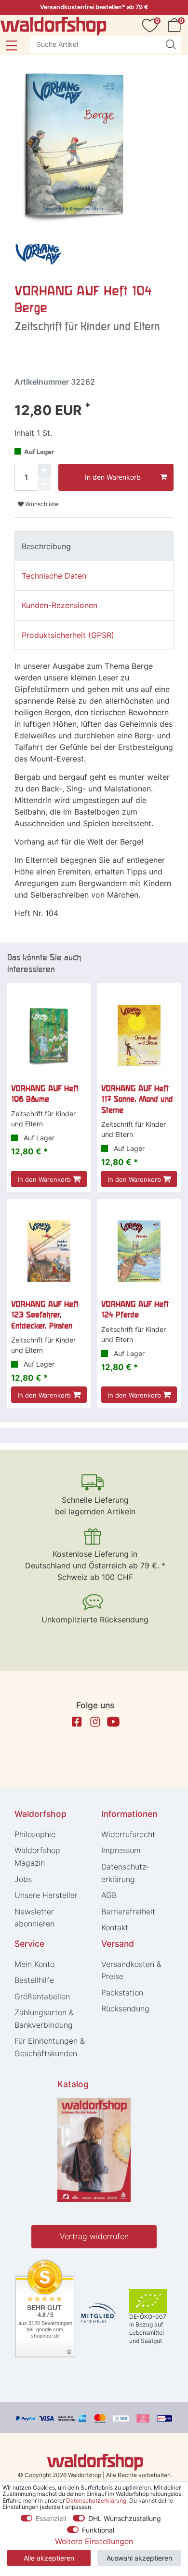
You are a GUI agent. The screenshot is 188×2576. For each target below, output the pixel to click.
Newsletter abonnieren (34, 1918)
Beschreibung (46, 546)
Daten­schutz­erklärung (125, 1873)
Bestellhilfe (34, 1980)
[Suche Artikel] (171, 44)
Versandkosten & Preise (131, 1970)
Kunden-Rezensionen (60, 605)
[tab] (94, 546)
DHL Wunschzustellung (125, 2518)
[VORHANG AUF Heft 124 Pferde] (139, 1251)
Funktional (98, 2530)
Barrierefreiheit (128, 1911)
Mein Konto (34, 1964)
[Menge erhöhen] (44, 471)
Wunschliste (41, 504)
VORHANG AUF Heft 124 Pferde (135, 1309)
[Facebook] (77, 1722)
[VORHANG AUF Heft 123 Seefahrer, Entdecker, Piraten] (49, 1251)
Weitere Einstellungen (94, 2541)
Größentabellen (42, 1996)
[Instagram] (95, 1722)
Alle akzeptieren (49, 2558)
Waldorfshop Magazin (37, 1856)
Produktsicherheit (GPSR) (68, 635)
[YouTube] (113, 1722)
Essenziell (51, 2518)
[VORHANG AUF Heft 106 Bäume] (49, 1035)
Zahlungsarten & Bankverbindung (44, 2019)
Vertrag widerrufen (94, 2236)
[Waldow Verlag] (39, 254)
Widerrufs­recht (128, 1834)
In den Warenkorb (113, 477)
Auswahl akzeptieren (139, 2558)
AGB (109, 1895)
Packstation (122, 1993)
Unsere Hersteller (46, 1895)
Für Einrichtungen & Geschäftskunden (50, 2047)
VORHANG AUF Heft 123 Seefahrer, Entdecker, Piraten (45, 1315)
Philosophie (35, 1834)
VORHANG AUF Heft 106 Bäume (45, 1094)
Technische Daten (54, 576)
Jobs (23, 1879)
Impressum (121, 1850)
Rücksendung (125, 2008)
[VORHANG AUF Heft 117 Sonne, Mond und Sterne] (139, 1035)
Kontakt (115, 1927)
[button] (11, 45)
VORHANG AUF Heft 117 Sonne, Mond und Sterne (137, 1099)
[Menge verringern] (44, 484)
